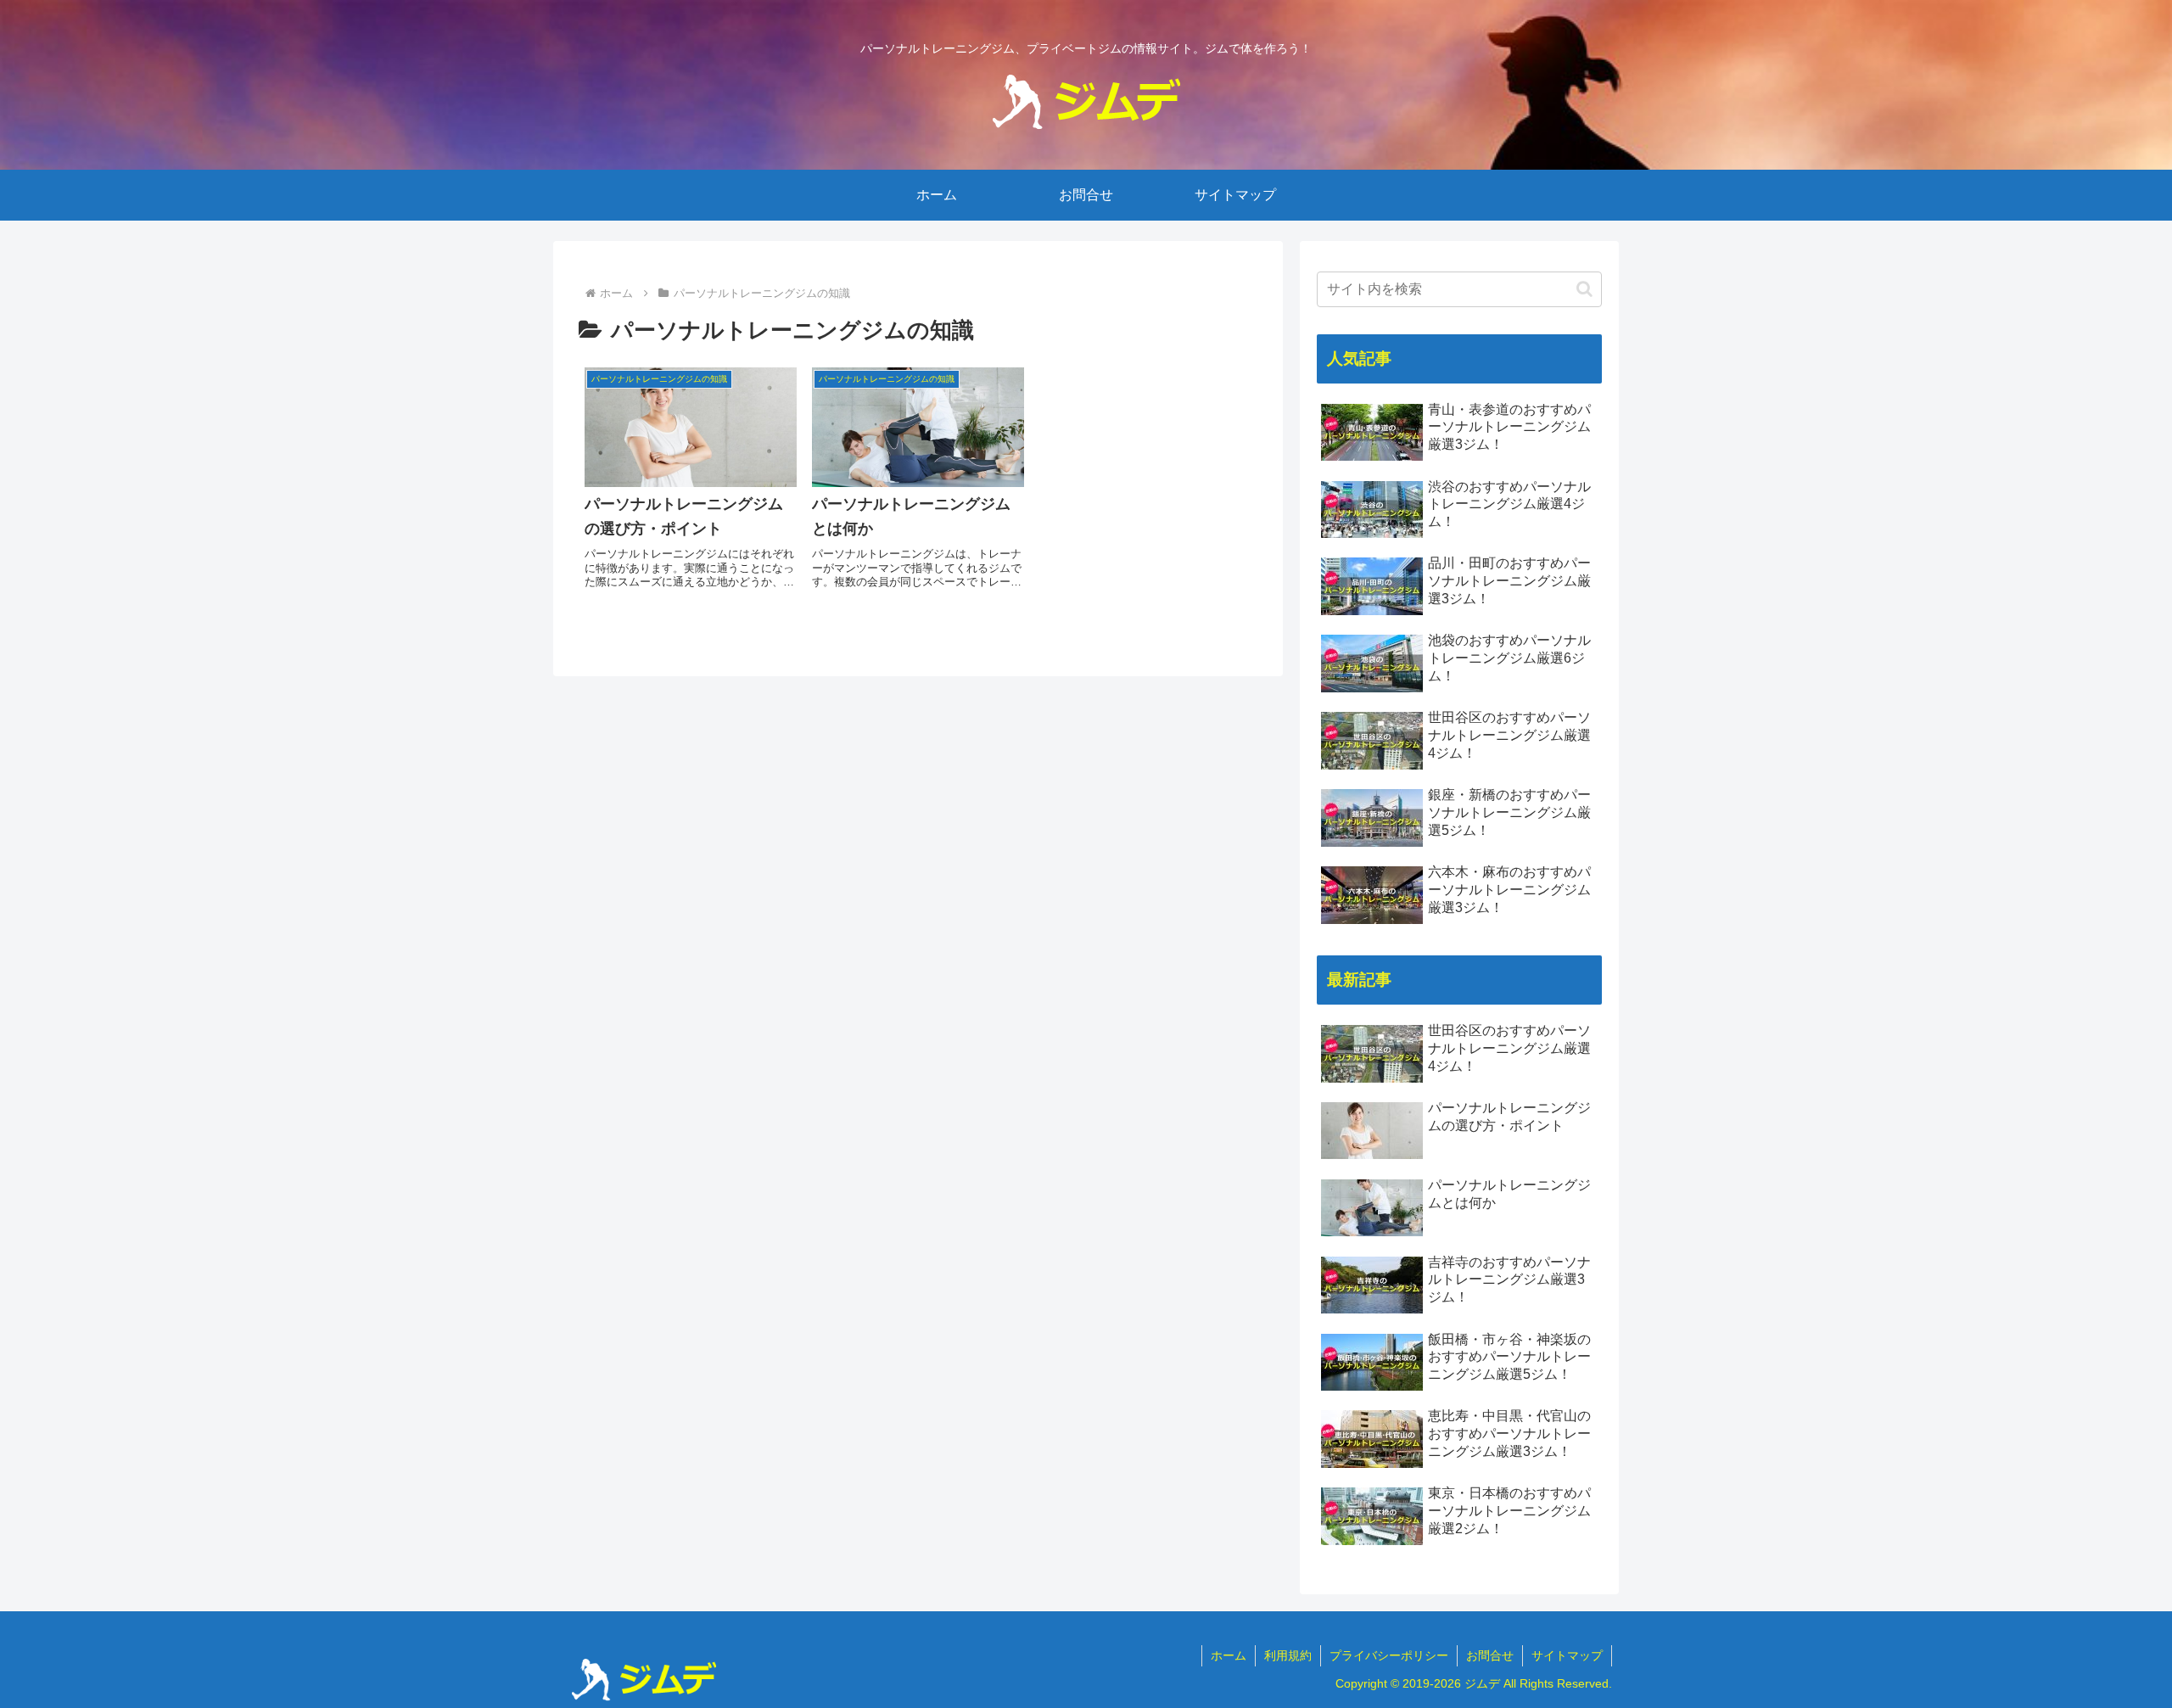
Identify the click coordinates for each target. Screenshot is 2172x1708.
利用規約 (1288, 1655)
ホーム (1229, 1655)
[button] (1584, 289)
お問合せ (1490, 1655)
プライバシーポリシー (1389, 1655)
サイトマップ (1567, 1655)
